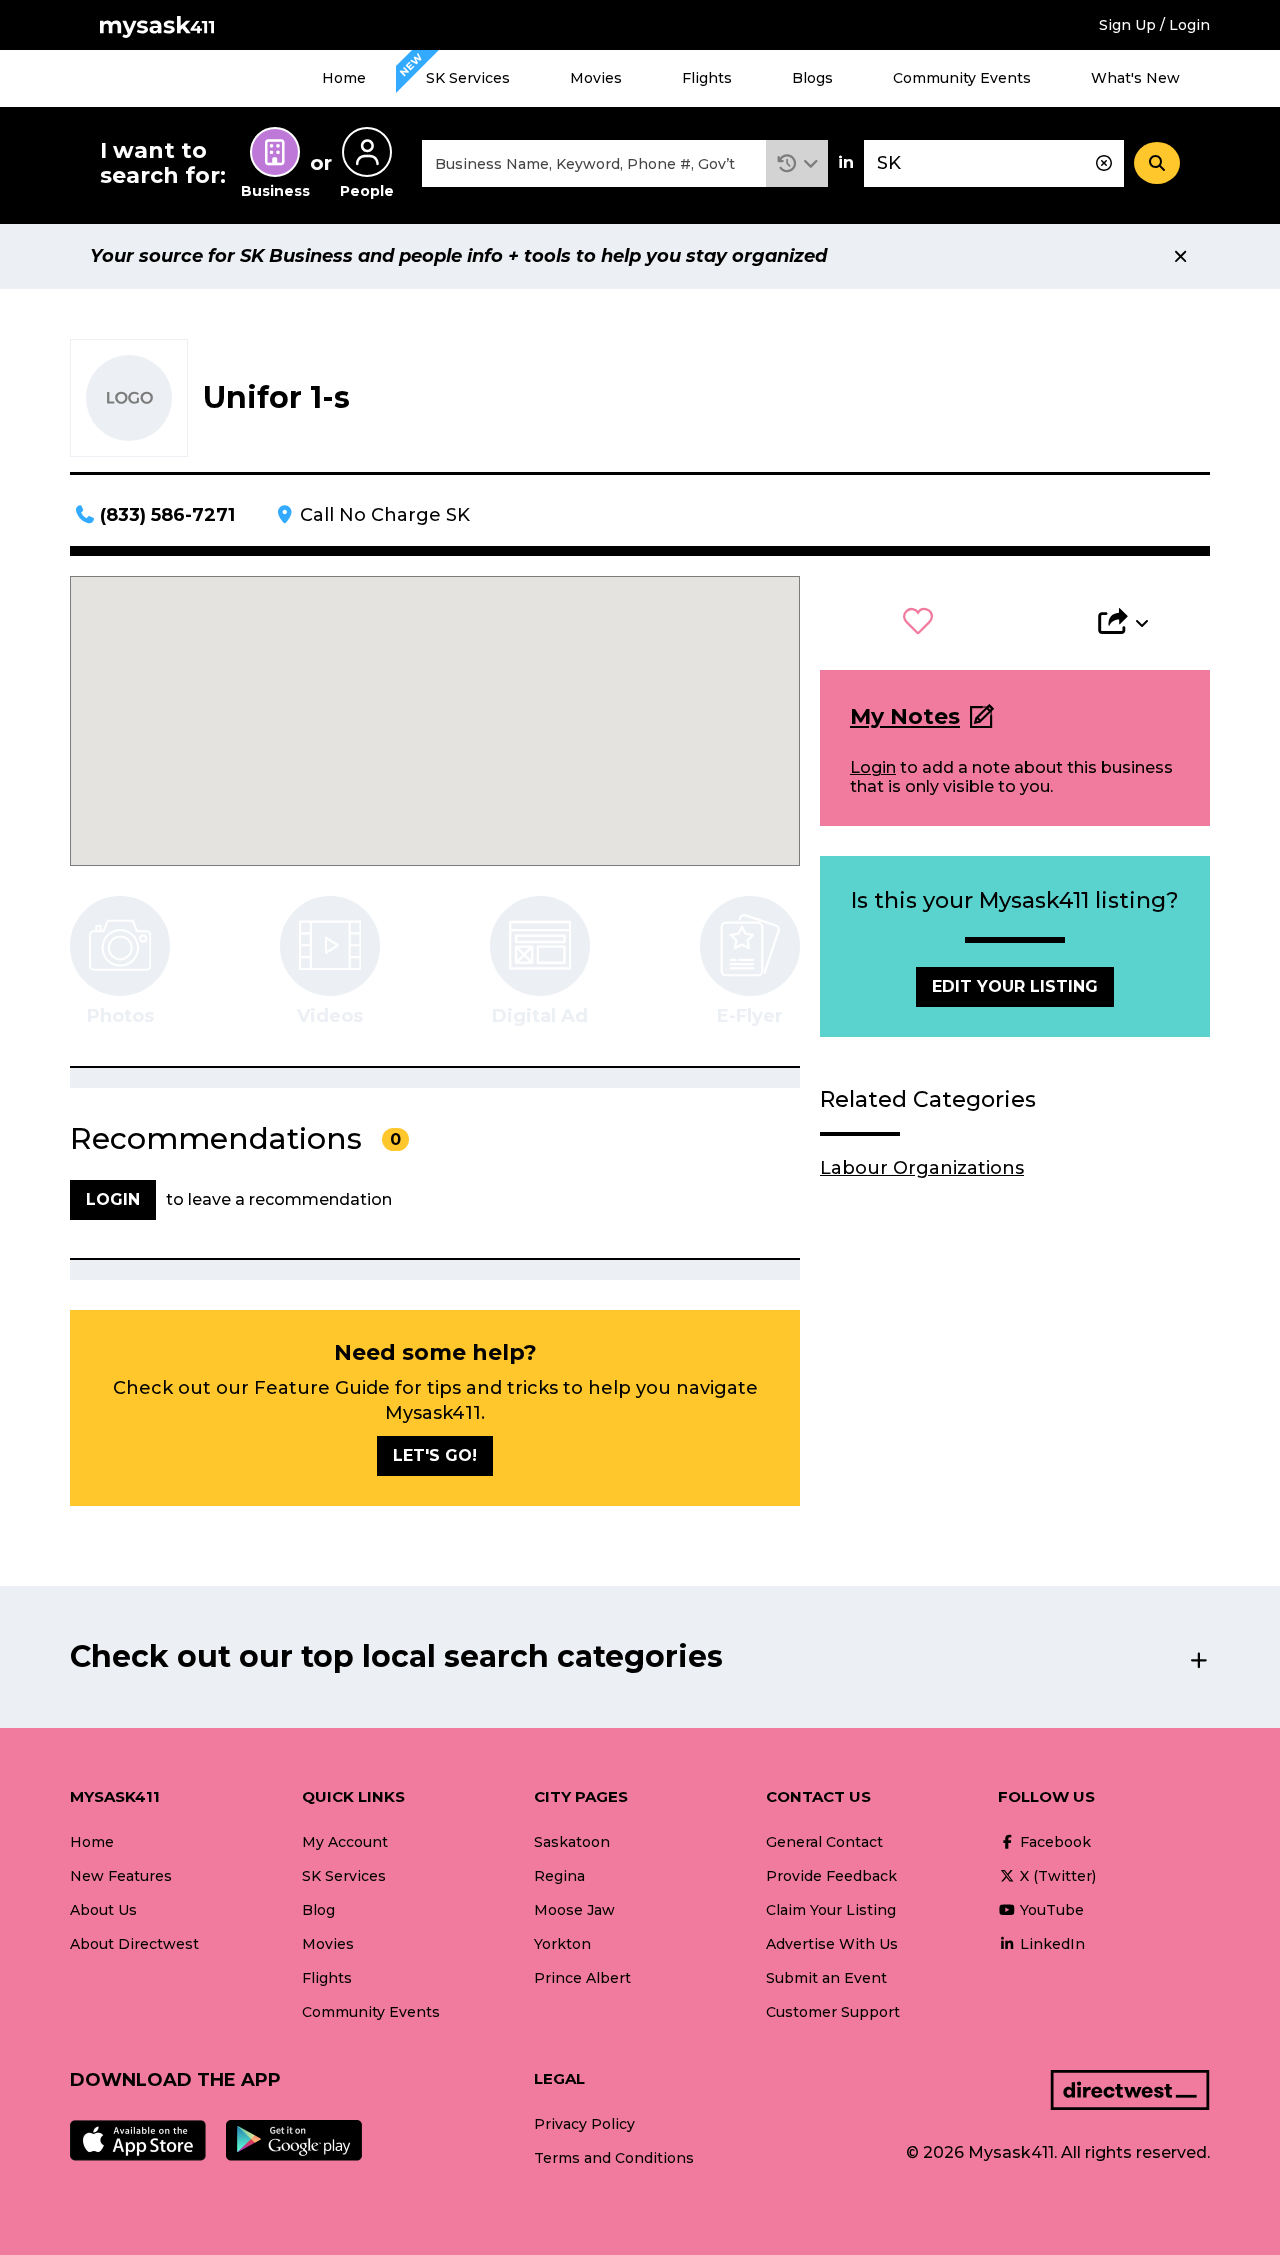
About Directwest (134, 1944)
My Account (345, 1842)
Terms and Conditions (614, 2158)
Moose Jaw (574, 1910)
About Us (103, 1910)
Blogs (812, 78)
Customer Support (833, 2012)
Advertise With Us (832, 1944)
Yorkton (562, 1944)
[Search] (1157, 163)
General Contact (824, 1842)
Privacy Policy (584, 2124)
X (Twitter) (1056, 1876)
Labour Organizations (922, 1168)
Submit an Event (826, 1978)
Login (873, 767)
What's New (1135, 78)
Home (344, 78)
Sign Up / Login (1154, 25)
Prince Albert (582, 1978)
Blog (318, 1910)
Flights (707, 78)
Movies (596, 78)
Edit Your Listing (1015, 986)
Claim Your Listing (831, 1910)
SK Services (468, 78)
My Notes (905, 716)
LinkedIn (1050, 1944)
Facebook (1053, 1842)
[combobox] (594, 163)
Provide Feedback (831, 1876)
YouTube (1050, 1910)
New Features (121, 1876)
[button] (797, 163)
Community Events (962, 78)
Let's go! (435, 1455)
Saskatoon (572, 1842)
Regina (559, 1876)
